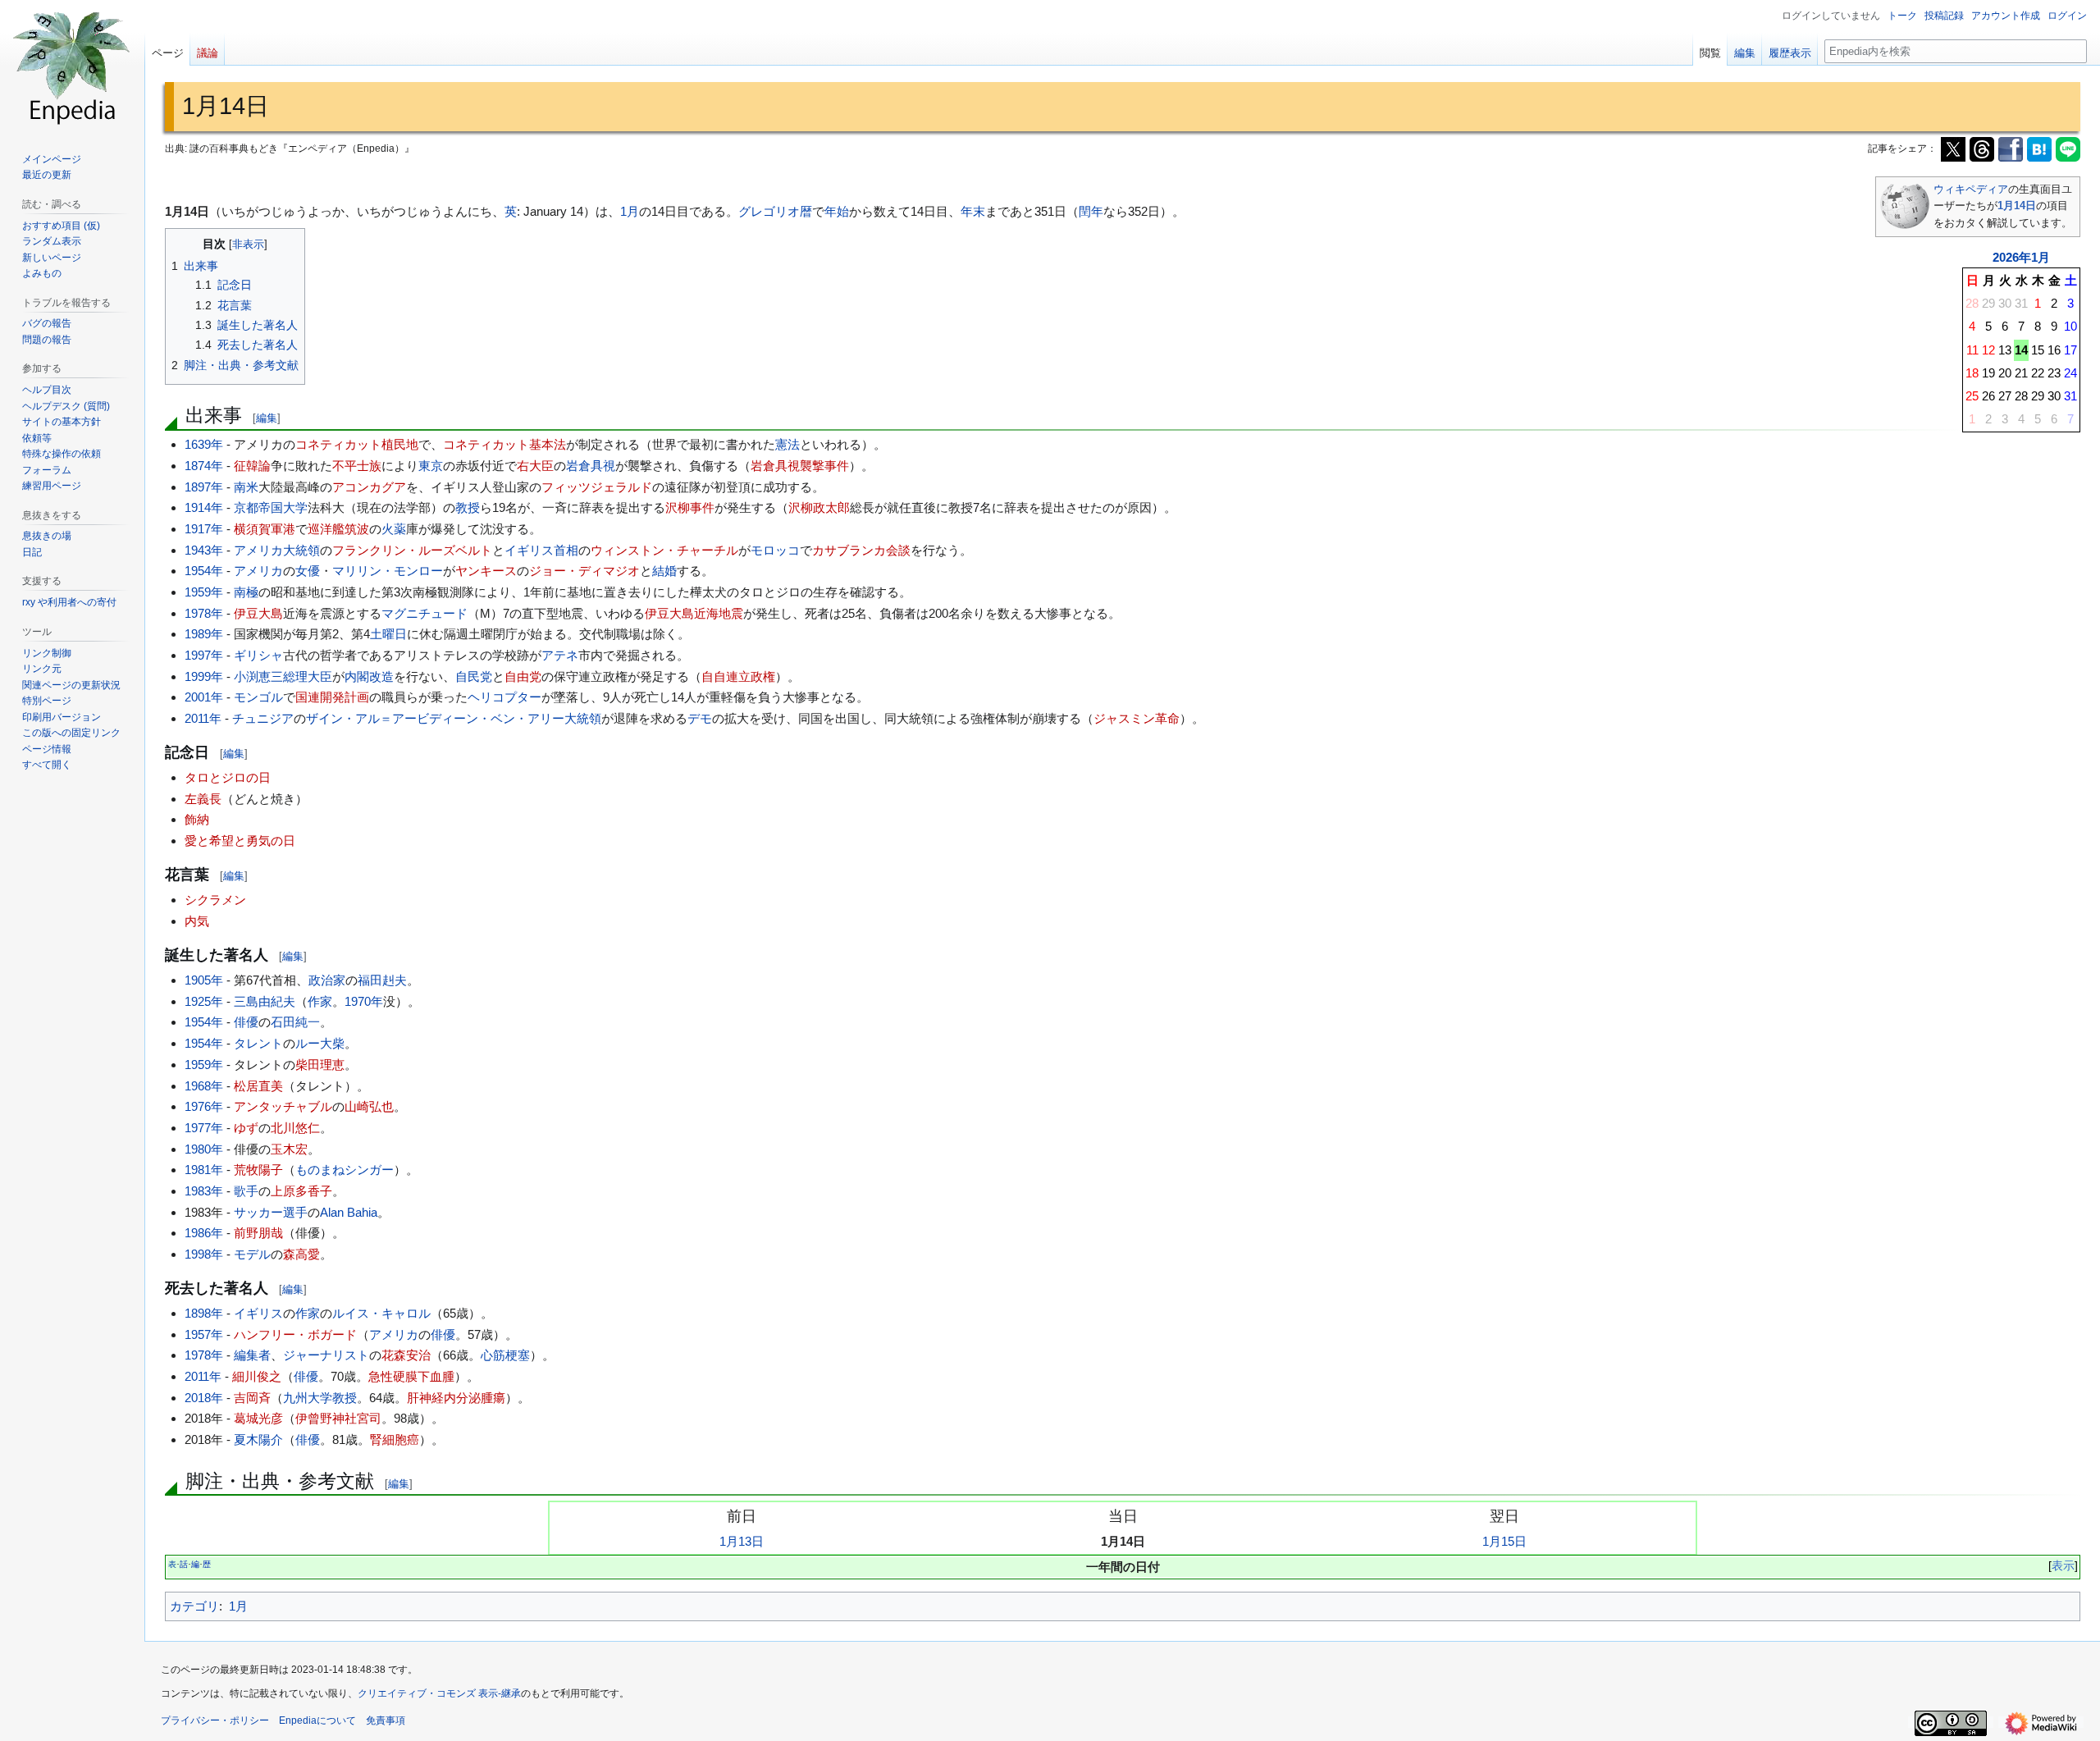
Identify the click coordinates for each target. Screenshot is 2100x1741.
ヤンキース (486, 571)
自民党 (474, 676)
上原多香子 (301, 1191)
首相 (566, 550)
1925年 (204, 1001)
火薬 (394, 529)
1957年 (204, 1334)
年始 (837, 211)
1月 (2041, 257)
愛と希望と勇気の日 (240, 841)
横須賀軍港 (265, 529)
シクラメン (215, 900)
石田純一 (295, 1022)
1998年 (204, 1254)
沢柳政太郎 (819, 507)
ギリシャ (258, 655)
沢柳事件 (690, 507)
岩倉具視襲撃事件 (800, 466)
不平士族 (357, 466)
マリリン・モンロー (388, 571)
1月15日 (1504, 1541)
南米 (246, 487)
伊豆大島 (258, 613)
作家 (320, 1001)
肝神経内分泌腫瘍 (456, 1398)
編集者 (252, 1355)
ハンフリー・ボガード (295, 1334)
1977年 (204, 1128)
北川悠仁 (295, 1128)
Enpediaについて (317, 1720)
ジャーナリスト (326, 1355)
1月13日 (742, 1541)
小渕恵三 (258, 676)
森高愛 (301, 1254)
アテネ (560, 655)
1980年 (204, 1149)
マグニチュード (425, 613)
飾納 (197, 819)
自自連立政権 (738, 676)
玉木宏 (289, 1149)
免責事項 (386, 1720)
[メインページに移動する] (72, 66)
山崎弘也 (369, 1106)
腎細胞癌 (395, 1439)
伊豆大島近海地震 (694, 613)
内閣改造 (369, 676)
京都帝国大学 (271, 507)
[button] (47, 765)
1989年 (204, 634)
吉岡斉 (252, 1398)
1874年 (204, 466)
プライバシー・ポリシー (215, 1720)
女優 (308, 571)
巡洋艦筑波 (338, 529)
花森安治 (406, 1355)
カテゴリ (194, 1606)
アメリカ (258, 550)
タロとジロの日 (228, 777)
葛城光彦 (258, 1418)
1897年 (204, 487)
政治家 (327, 980)
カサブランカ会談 (861, 550)
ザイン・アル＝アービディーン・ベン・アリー (435, 718)
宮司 (369, 1418)
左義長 (203, 799)
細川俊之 (257, 1376)
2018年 (204, 1398)
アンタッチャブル (283, 1106)
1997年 (204, 655)
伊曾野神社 (326, 1418)
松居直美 (258, 1086)
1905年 (204, 980)
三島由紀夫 (265, 1001)
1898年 (204, 1313)
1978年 (204, 613)
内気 (197, 921)
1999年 (204, 676)
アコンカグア (369, 487)
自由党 (523, 676)
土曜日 (388, 634)
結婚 (664, 571)
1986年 (204, 1233)
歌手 (246, 1191)
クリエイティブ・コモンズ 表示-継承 (439, 1693)
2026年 (2012, 257)
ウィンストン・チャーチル (664, 550)
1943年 (204, 550)
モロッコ (775, 550)
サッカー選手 (271, 1212)
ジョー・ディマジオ (584, 571)
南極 (246, 592)
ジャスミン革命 (1137, 718)
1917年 (204, 529)
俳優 (246, 1022)
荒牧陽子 (258, 1170)
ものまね (320, 1170)
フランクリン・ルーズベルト (412, 550)
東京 (431, 466)
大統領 (301, 550)
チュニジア (263, 718)
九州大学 (308, 1398)
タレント (258, 1043)
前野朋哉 (258, 1233)
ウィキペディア (1971, 189)
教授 (468, 507)
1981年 (204, 1170)
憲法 (787, 444)
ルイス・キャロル (381, 1313)
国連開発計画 (332, 697)
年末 (973, 211)
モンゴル (258, 697)
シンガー (369, 1170)
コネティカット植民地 (357, 444)
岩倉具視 (591, 466)
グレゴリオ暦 (775, 211)
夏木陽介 (258, 1439)
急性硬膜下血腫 (411, 1376)
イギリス (529, 550)
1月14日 (2017, 206)
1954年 (204, 571)
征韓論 (252, 466)
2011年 (203, 718)
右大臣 (535, 466)
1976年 (204, 1106)
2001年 (204, 697)
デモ (700, 718)
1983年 (204, 1191)
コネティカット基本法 (504, 444)
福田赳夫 (382, 980)
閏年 (1091, 211)
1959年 (204, 592)
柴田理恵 (320, 1065)
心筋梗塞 (505, 1355)
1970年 (364, 1001)
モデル (252, 1254)
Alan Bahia (349, 1212)
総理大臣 (308, 676)
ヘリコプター (504, 697)
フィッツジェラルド (597, 487)
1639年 (204, 444)
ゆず (246, 1128)
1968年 (204, 1086)
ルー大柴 (320, 1043)
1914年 (204, 507)
